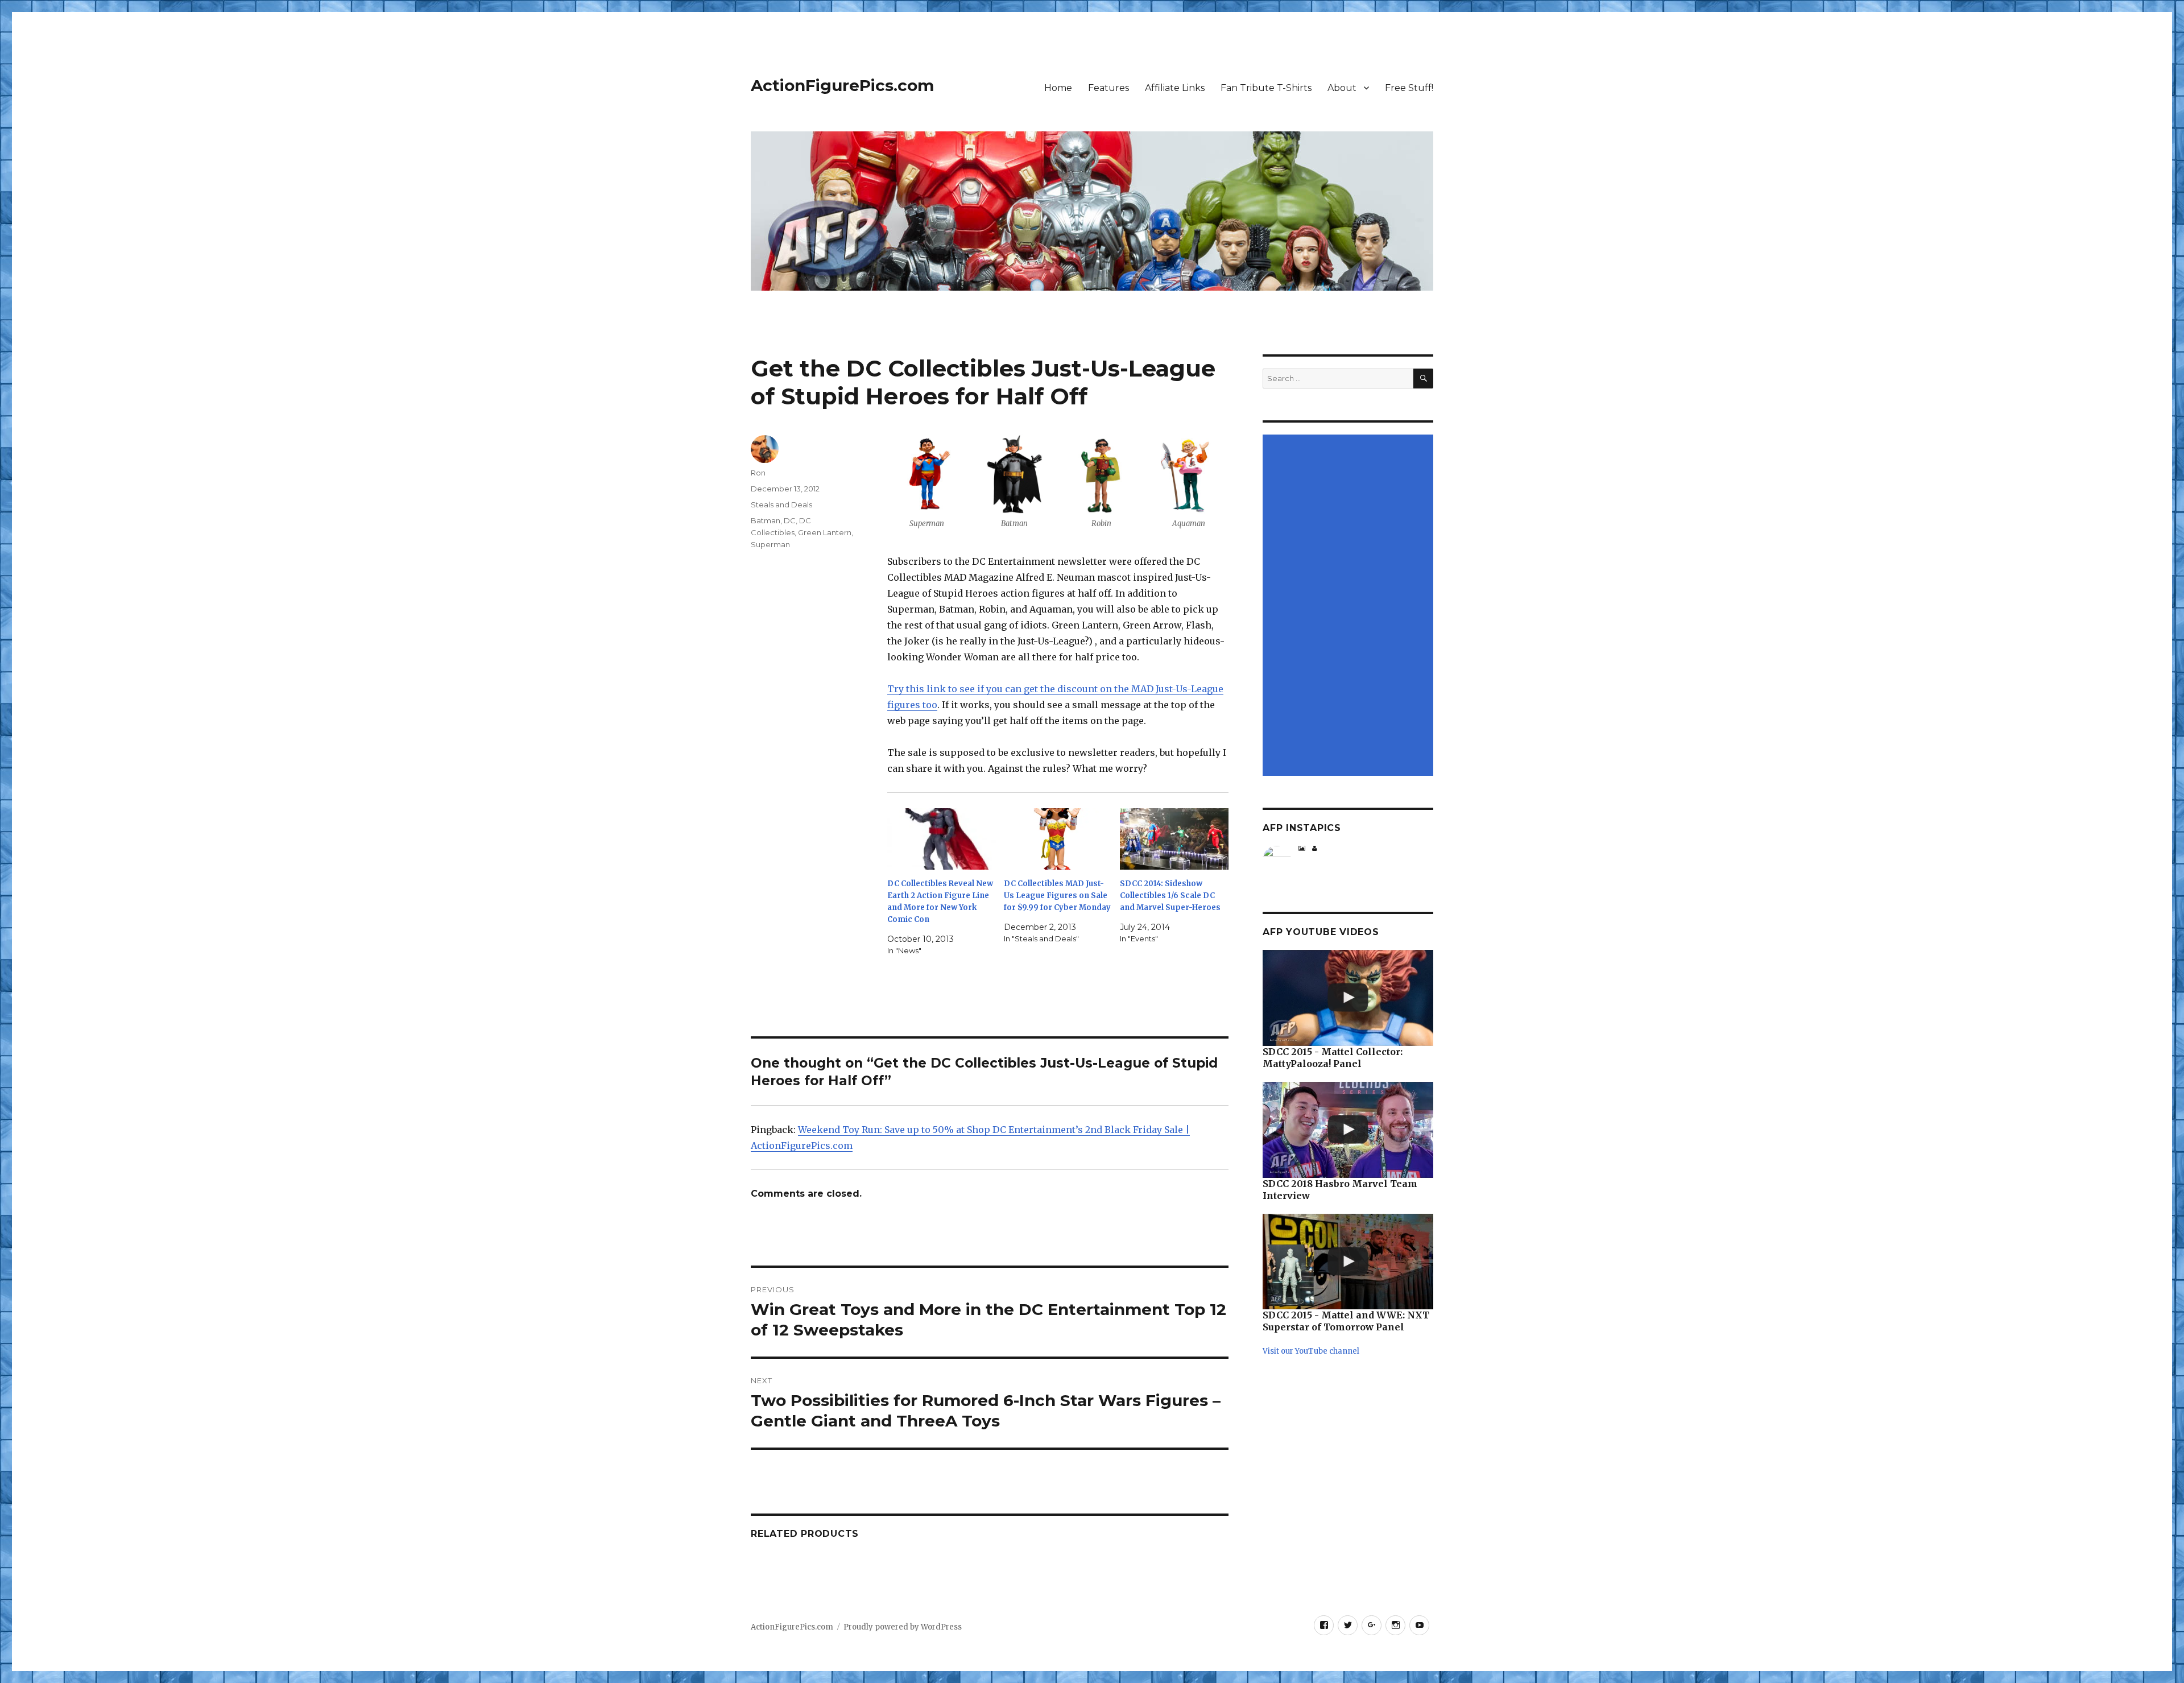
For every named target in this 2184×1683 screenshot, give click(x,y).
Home (1058, 88)
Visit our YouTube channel (1311, 1351)
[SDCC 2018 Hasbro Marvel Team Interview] (1348, 1130)
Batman (766, 520)
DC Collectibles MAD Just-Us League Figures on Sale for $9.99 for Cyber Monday (1057, 896)
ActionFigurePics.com (842, 85)
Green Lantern (825, 532)
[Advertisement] (1350, 606)
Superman (770, 544)
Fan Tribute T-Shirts (1266, 88)
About (1342, 88)
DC (790, 520)
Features (1108, 88)
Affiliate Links (1175, 88)
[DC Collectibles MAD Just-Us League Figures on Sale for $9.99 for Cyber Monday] (1058, 839)
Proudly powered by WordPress (903, 1627)
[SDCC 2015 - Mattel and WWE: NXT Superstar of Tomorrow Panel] (1348, 1262)
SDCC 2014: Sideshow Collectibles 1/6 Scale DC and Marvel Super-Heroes (1170, 896)
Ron (758, 473)
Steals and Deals (781, 505)
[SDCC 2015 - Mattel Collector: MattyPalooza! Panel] (1348, 998)
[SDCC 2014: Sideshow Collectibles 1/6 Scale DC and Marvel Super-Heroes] (1174, 839)
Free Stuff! (1409, 88)
